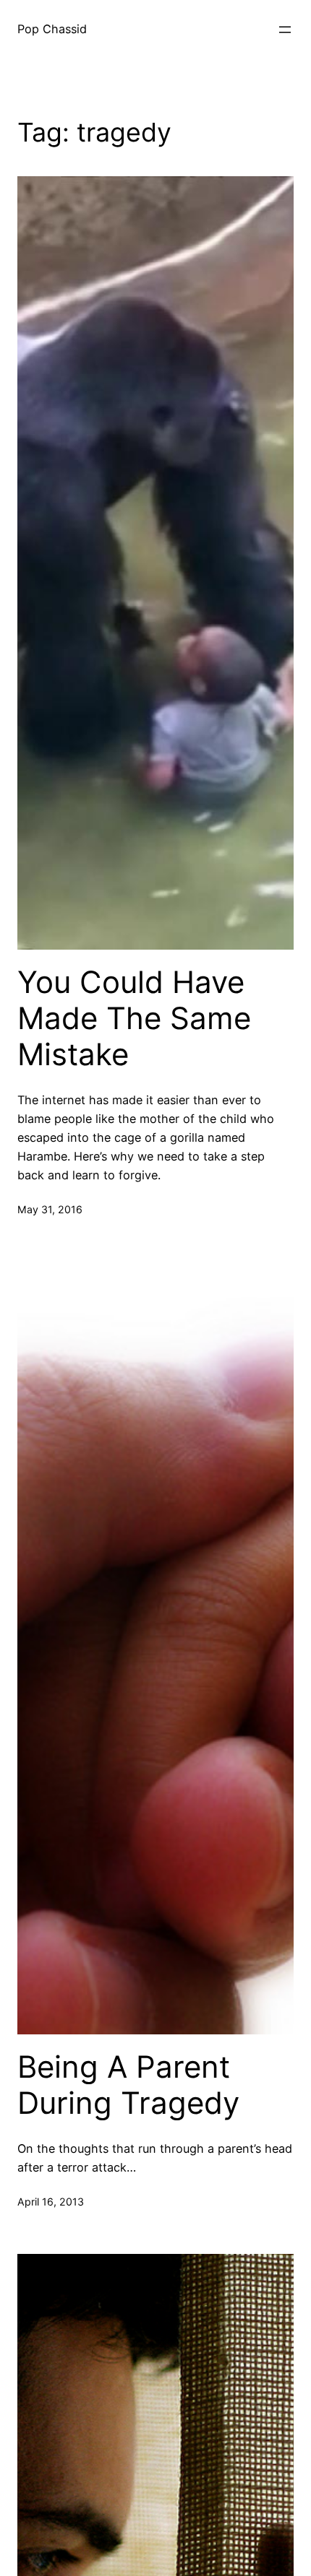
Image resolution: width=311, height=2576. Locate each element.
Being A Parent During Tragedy (128, 2085)
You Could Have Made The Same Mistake (134, 1019)
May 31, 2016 (50, 1209)
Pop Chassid (52, 29)
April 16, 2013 (51, 2202)
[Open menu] (285, 30)
